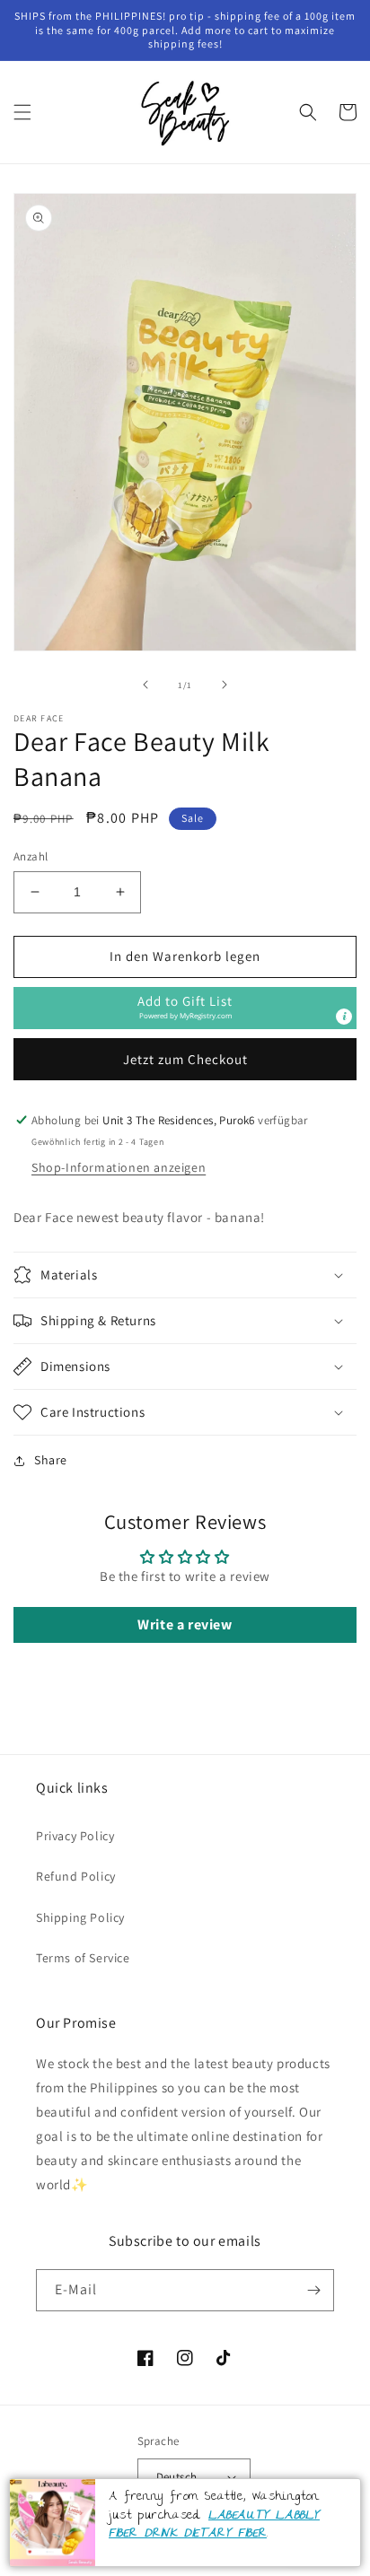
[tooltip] (344, 1017)
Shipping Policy (80, 1917)
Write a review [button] (185, 1624)
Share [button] (51, 1460)
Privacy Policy (75, 1836)
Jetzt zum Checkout (185, 1059)
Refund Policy (76, 1876)
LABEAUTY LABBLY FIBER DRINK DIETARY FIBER (214, 2525)
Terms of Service (83, 1958)
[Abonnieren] (313, 2290)
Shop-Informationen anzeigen (119, 1167)
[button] (22, 112)
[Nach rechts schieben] (225, 685)
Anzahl (31, 856)
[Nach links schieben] (145, 685)
